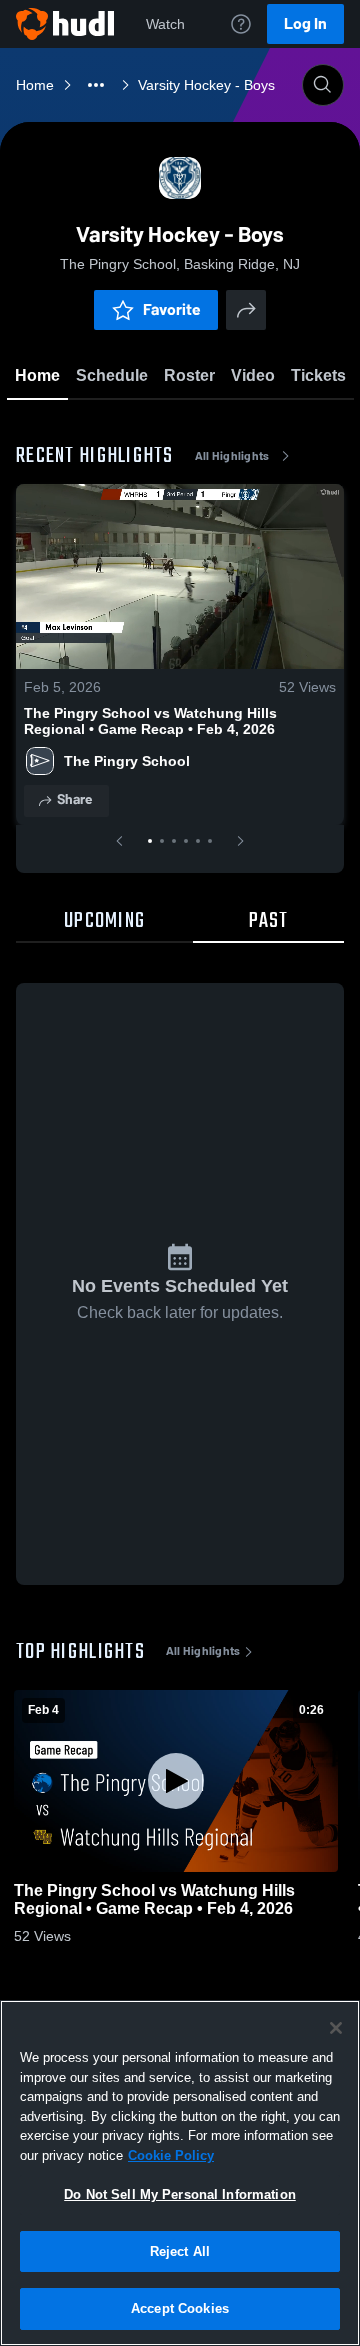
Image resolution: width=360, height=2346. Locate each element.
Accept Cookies (180, 2308)
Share (74, 799)
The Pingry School (127, 761)
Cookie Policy (171, 2155)
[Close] (336, 2028)
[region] (180, 2173)
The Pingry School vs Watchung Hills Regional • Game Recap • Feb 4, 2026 (150, 721)
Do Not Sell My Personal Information (180, 2194)
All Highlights (232, 456)
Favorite (172, 309)
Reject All (180, 2251)
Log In (305, 23)
